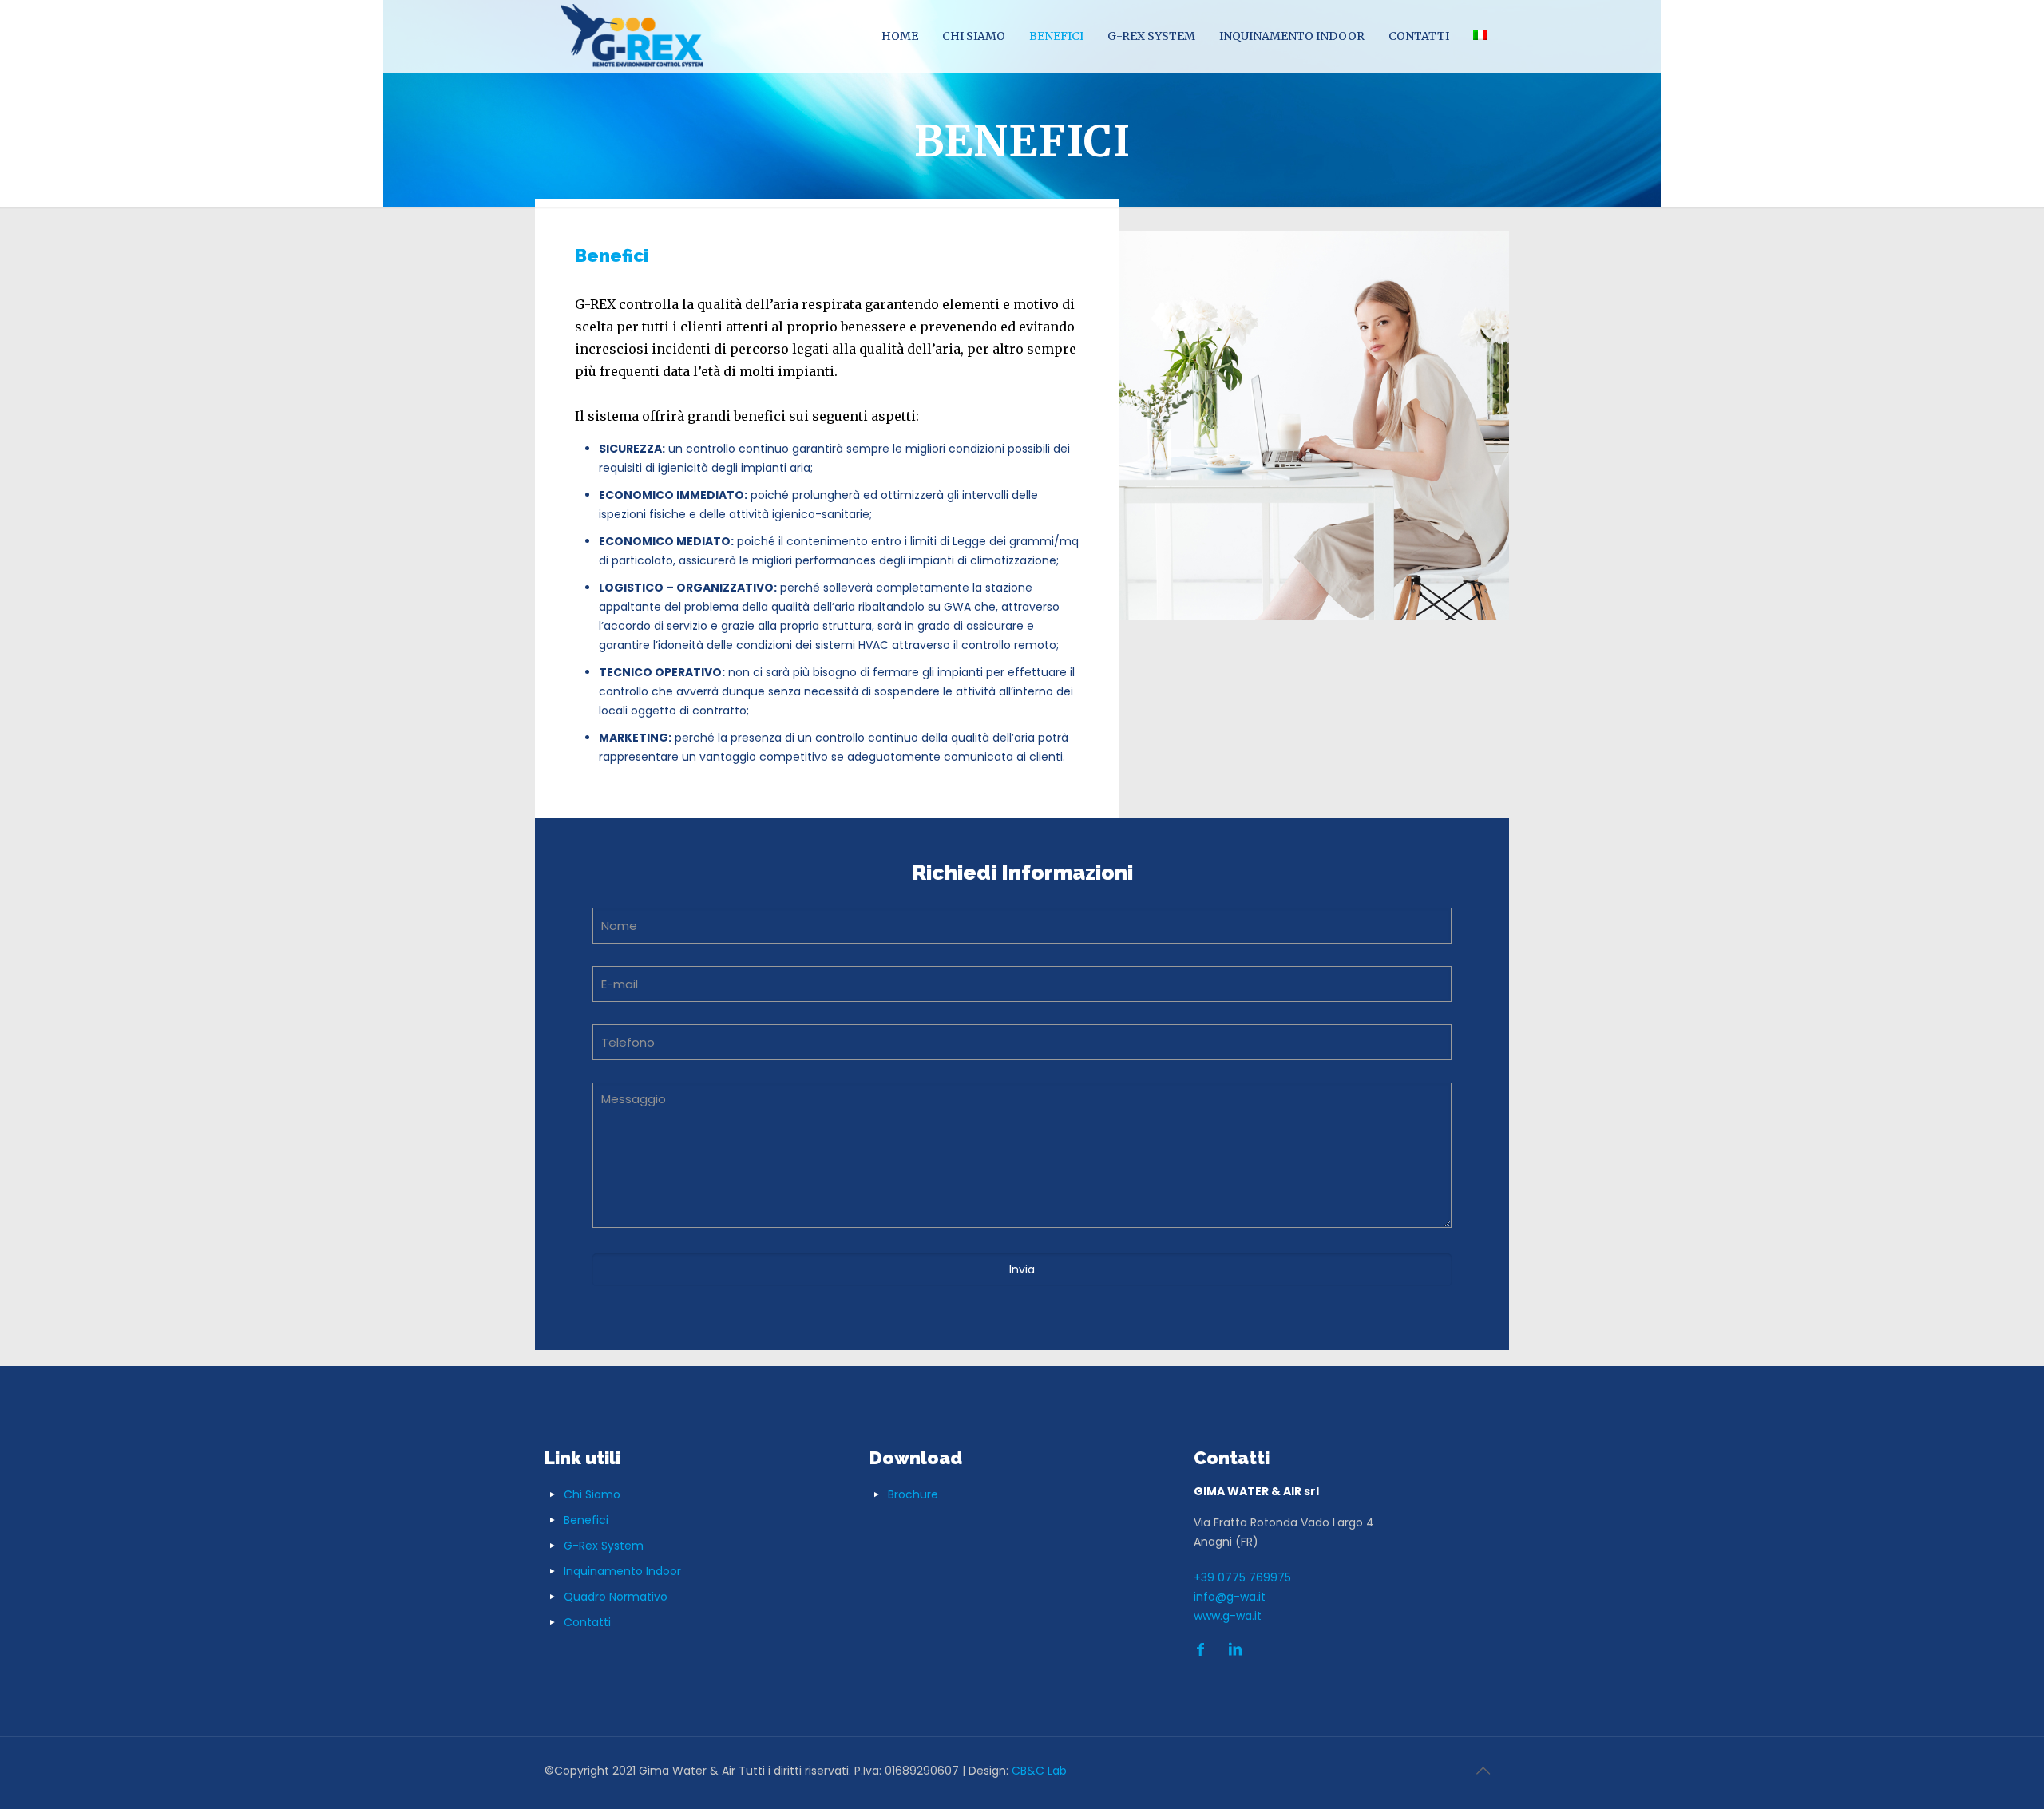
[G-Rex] (632, 36)
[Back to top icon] (1483, 1771)
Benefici (586, 1520)
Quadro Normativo (616, 1597)
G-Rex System (604, 1546)
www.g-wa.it (1228, 1616)
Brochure (913, 1494)
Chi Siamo (592, 1494)
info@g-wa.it (1230, 1597)
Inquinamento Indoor (622, 1571)
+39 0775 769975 (1242, 1577)
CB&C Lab (1039, 1771)
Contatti (587, 1622)
